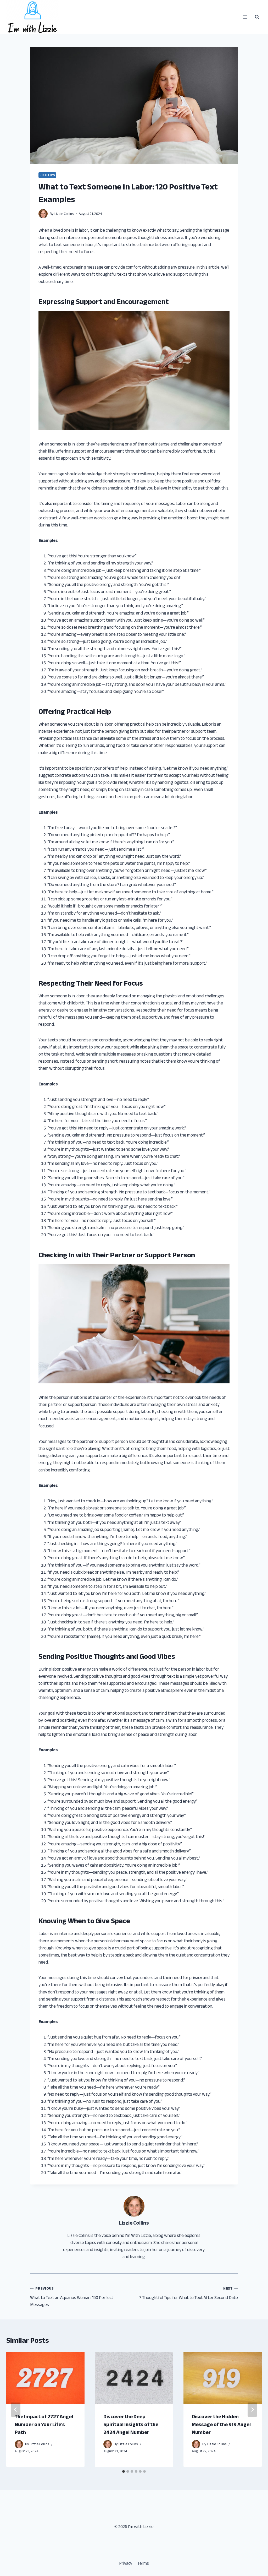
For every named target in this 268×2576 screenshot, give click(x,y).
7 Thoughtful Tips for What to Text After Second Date (188, 2293)
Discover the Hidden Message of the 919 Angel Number (221, 2424)
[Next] (252, 2410)
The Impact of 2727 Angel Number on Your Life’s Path (44, 2424)
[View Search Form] (257, 17)
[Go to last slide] (16, 2410)
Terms (143, 2563)
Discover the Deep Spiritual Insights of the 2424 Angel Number (131, 2424)
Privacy (126, 2563)
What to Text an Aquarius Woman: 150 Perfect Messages (72, 2297)
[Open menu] (245, 17)
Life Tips (47, 175)
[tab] (124, 2471)
